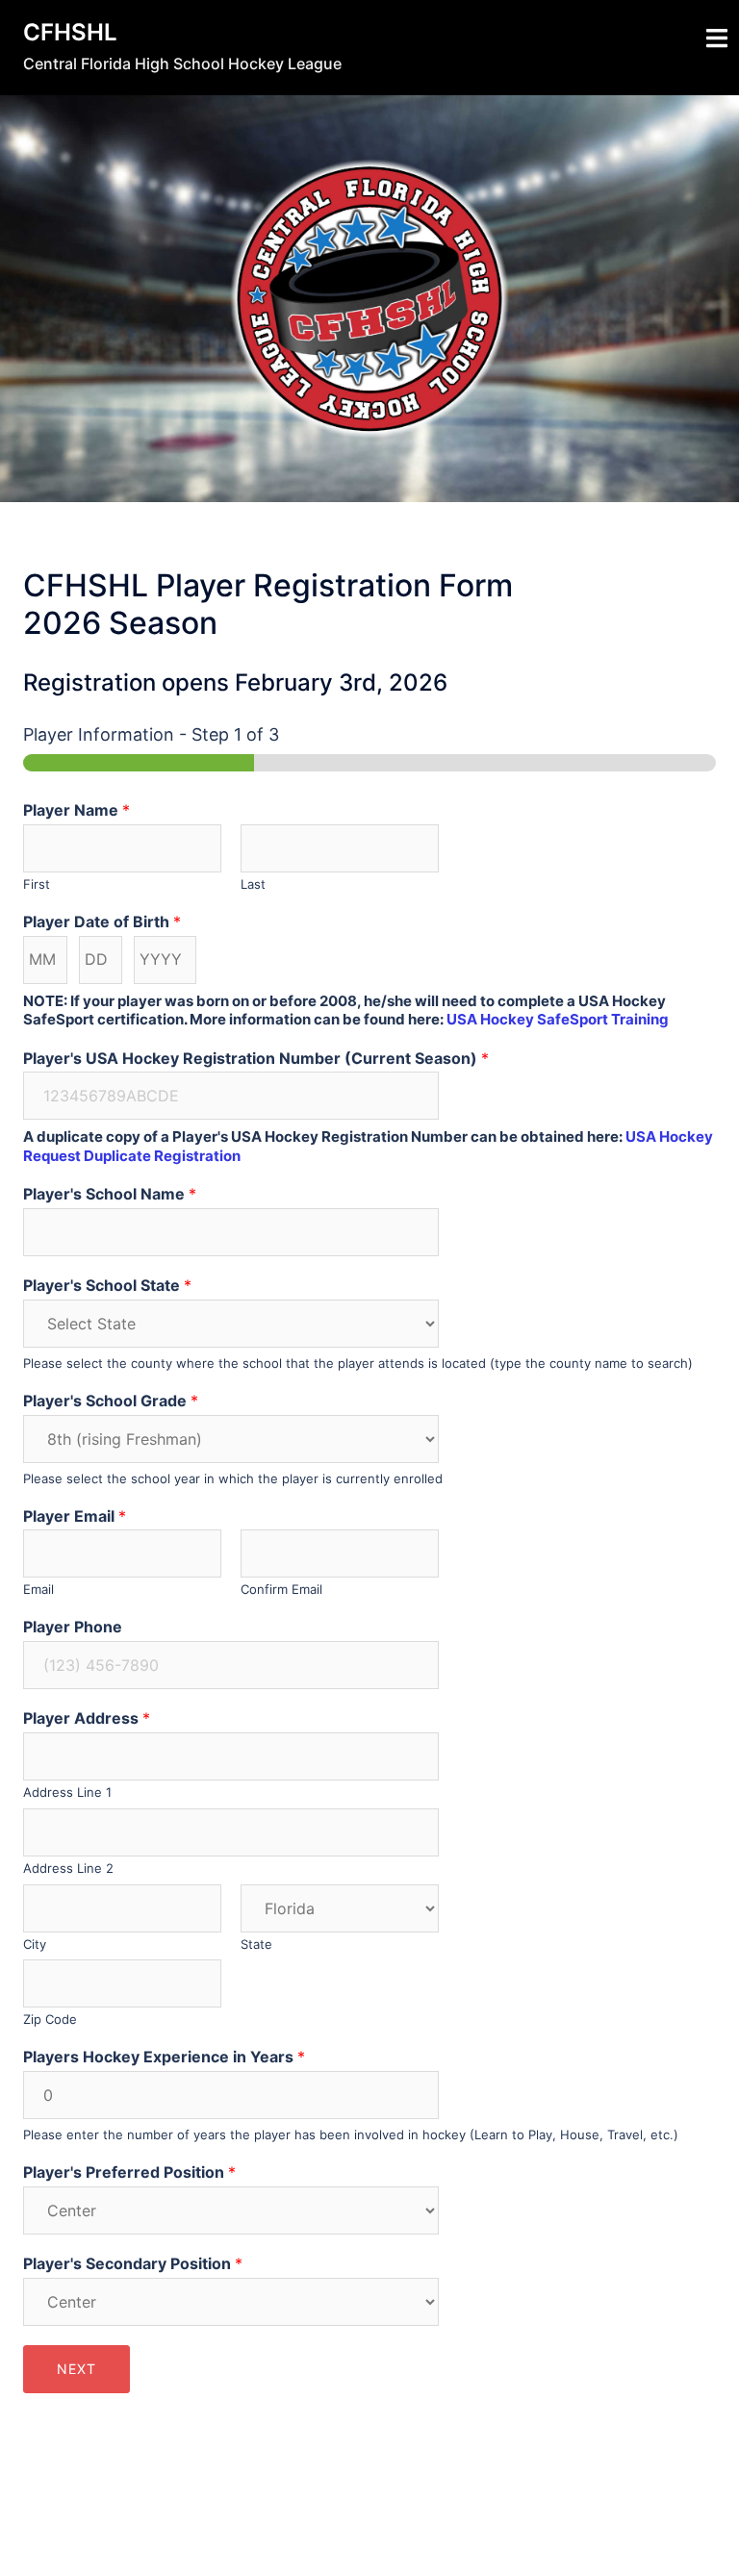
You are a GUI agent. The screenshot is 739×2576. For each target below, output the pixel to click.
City (35, 1944)
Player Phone (73, 1627)
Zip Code (50, 2019)
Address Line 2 (68, 1868)
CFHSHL (70, 32)
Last (253, 884)
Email (38, 1589)
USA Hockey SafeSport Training (558, 1019)
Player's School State (107, 1285)
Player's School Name (110, 1194)
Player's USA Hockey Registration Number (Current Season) (256, 1058)
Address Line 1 (67, 1792)
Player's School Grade (111, 1401)
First (37, 884)
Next (76, 2369)
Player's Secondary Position (133, 2263)
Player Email (75, 1516)
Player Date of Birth (102, 922)
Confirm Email (281, 1589)
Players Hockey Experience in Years (164, 2057)
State (256, 1944)
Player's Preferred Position (129, 2172)
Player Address (87, 1718)
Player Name (76, 810)
